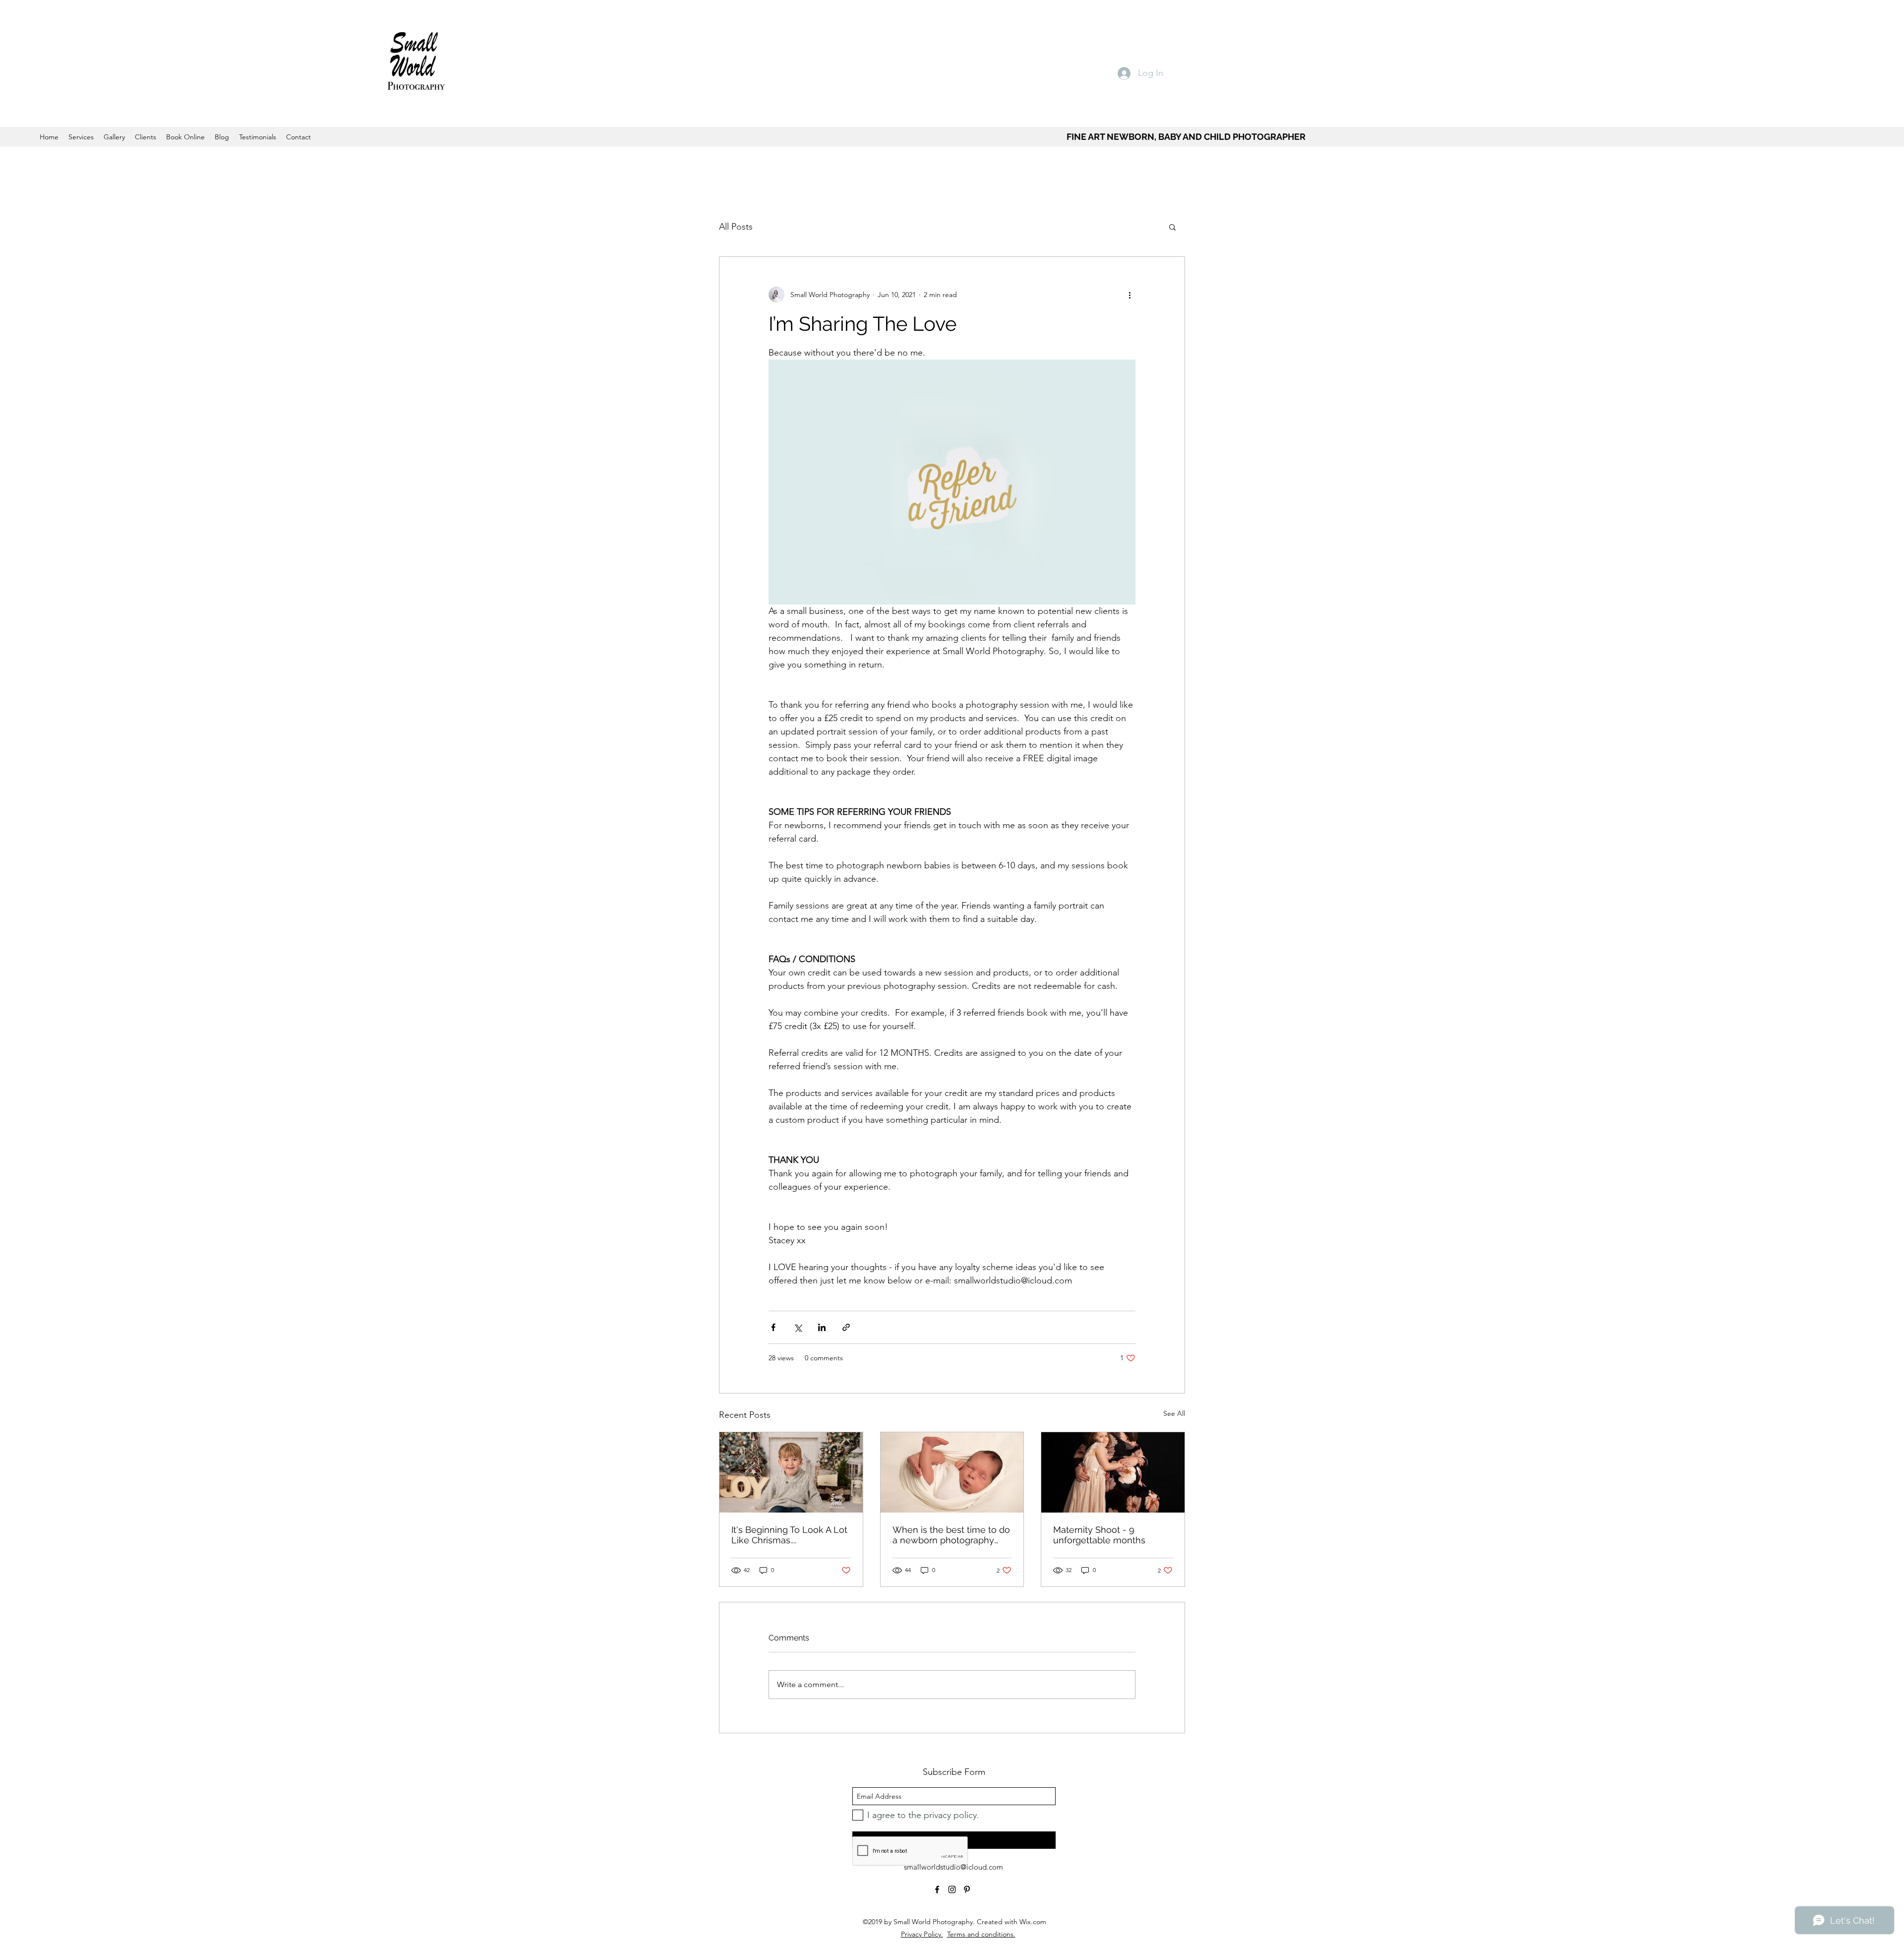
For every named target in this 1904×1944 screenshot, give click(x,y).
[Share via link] (846, 1327)
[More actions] (1130, 295)
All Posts (736, 227)
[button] (1172, 227)
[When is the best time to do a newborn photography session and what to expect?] (952, 1472)
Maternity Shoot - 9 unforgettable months (1099, 1535)
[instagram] (952, 1889)
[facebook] (937, 1889)
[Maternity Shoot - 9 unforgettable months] (1113, 1472)
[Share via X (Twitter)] (798, 1327)
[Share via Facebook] (773, 1327)
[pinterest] (967, 1889)
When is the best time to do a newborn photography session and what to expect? (951, 1535)
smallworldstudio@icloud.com (953, 1867)
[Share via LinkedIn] (822, 1327)
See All (1174, 1413)
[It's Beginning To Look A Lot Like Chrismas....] (791, 1472)
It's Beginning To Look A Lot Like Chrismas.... (789, 1535)
